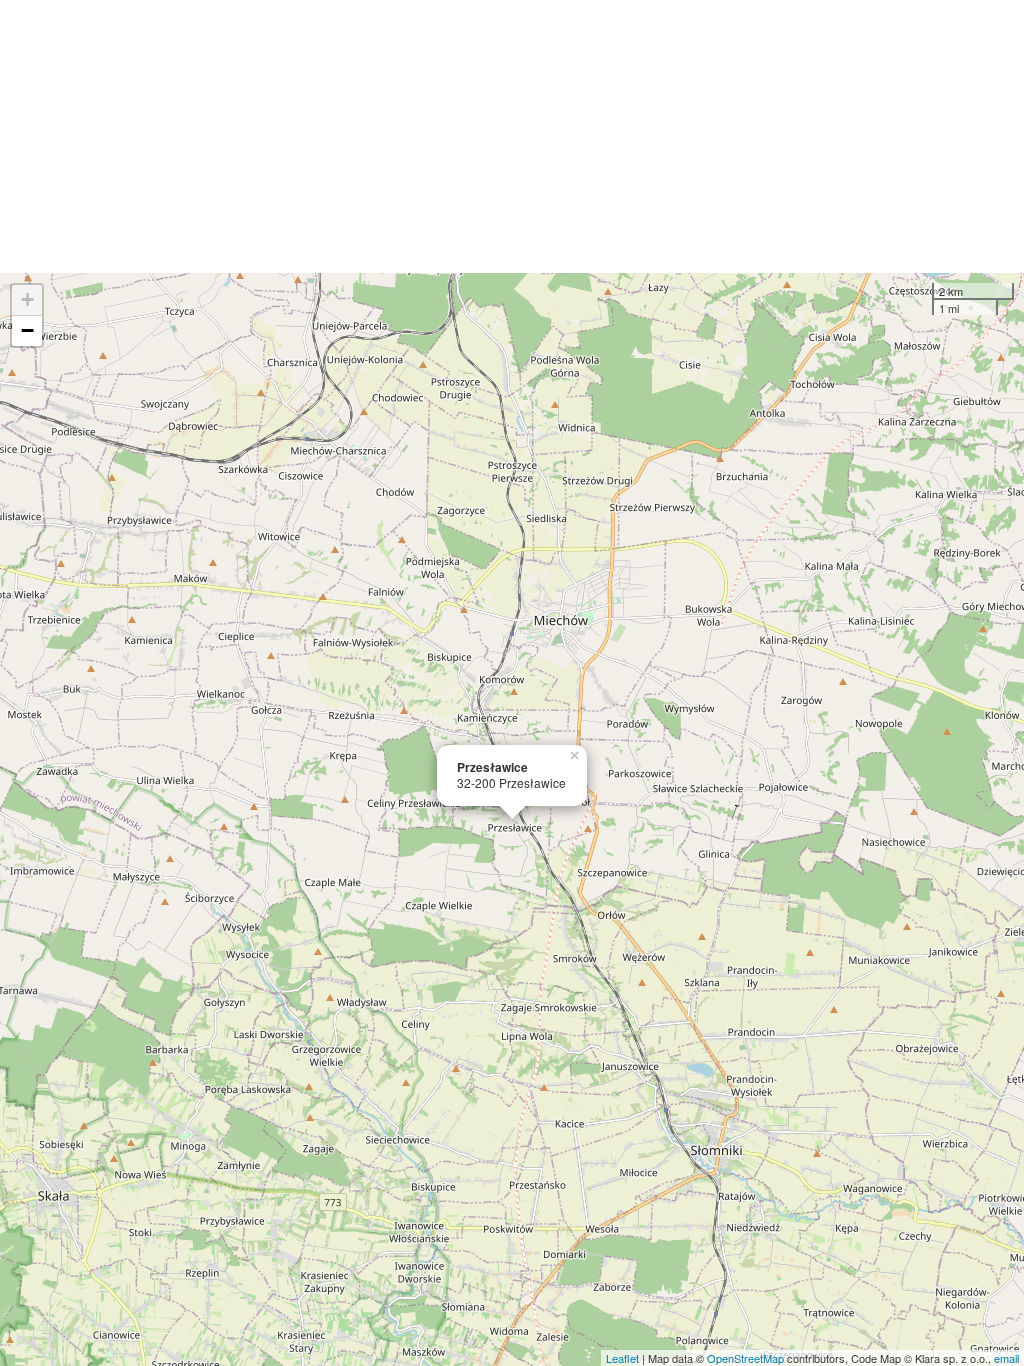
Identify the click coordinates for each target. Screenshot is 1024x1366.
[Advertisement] (512, 136)
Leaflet (622, 1358)
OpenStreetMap (745, 1358)
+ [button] (27, 299)
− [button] (27, 330)
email (1006, 1358)
